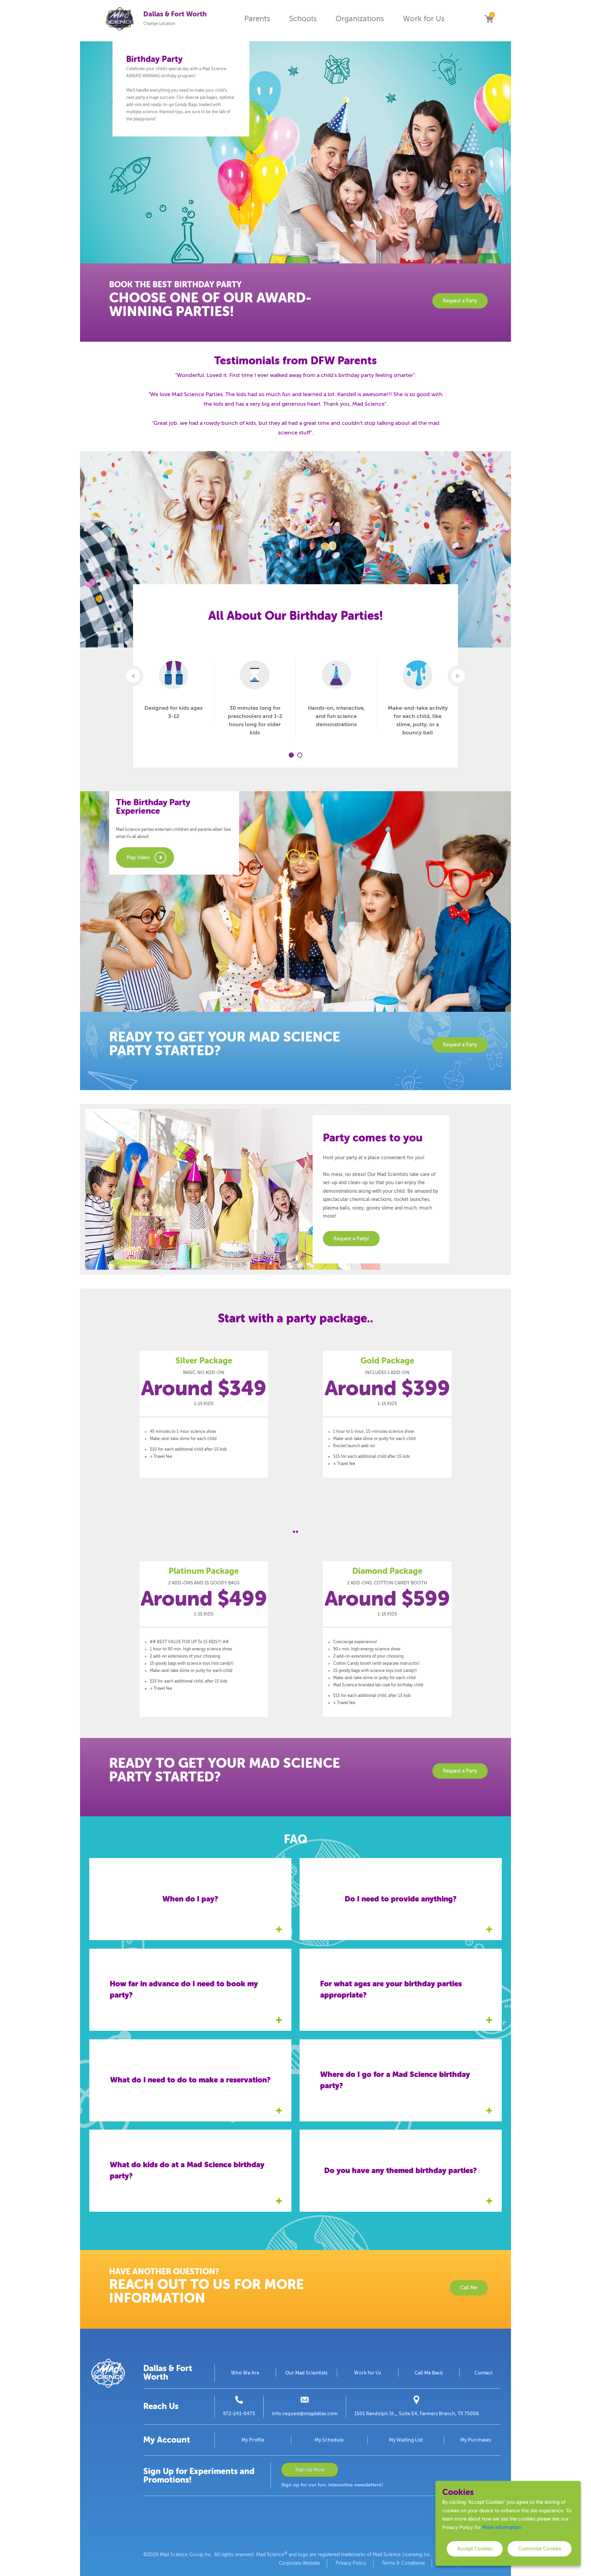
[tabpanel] (174, 690)
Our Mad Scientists (306, 2373)
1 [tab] (291, 755)
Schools (303, 19)
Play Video (138, 858)
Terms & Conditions (403, 2563)
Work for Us (424, 19)
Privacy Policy (351, 2563)
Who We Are (245, 2373)
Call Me (469, 2288)
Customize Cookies (540, 2549)
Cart (489, 19)
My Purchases (476, 2440)
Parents (257, 19)
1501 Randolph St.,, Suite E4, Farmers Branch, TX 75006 (417, 2414)
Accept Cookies (475, 2549)
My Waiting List (406, 2440)
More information (502, 2528)
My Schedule (329, 2440)
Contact (483, 2373)
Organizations (360, 19)
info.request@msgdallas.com (305, 2414)
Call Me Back (429, 2373)
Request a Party (460, 301)
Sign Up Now (310, 2470)
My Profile (253, 2440)
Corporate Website (299, 2563)
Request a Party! (351, 1238)
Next (458, 676)
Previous (133, 676)
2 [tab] (300, 755)
